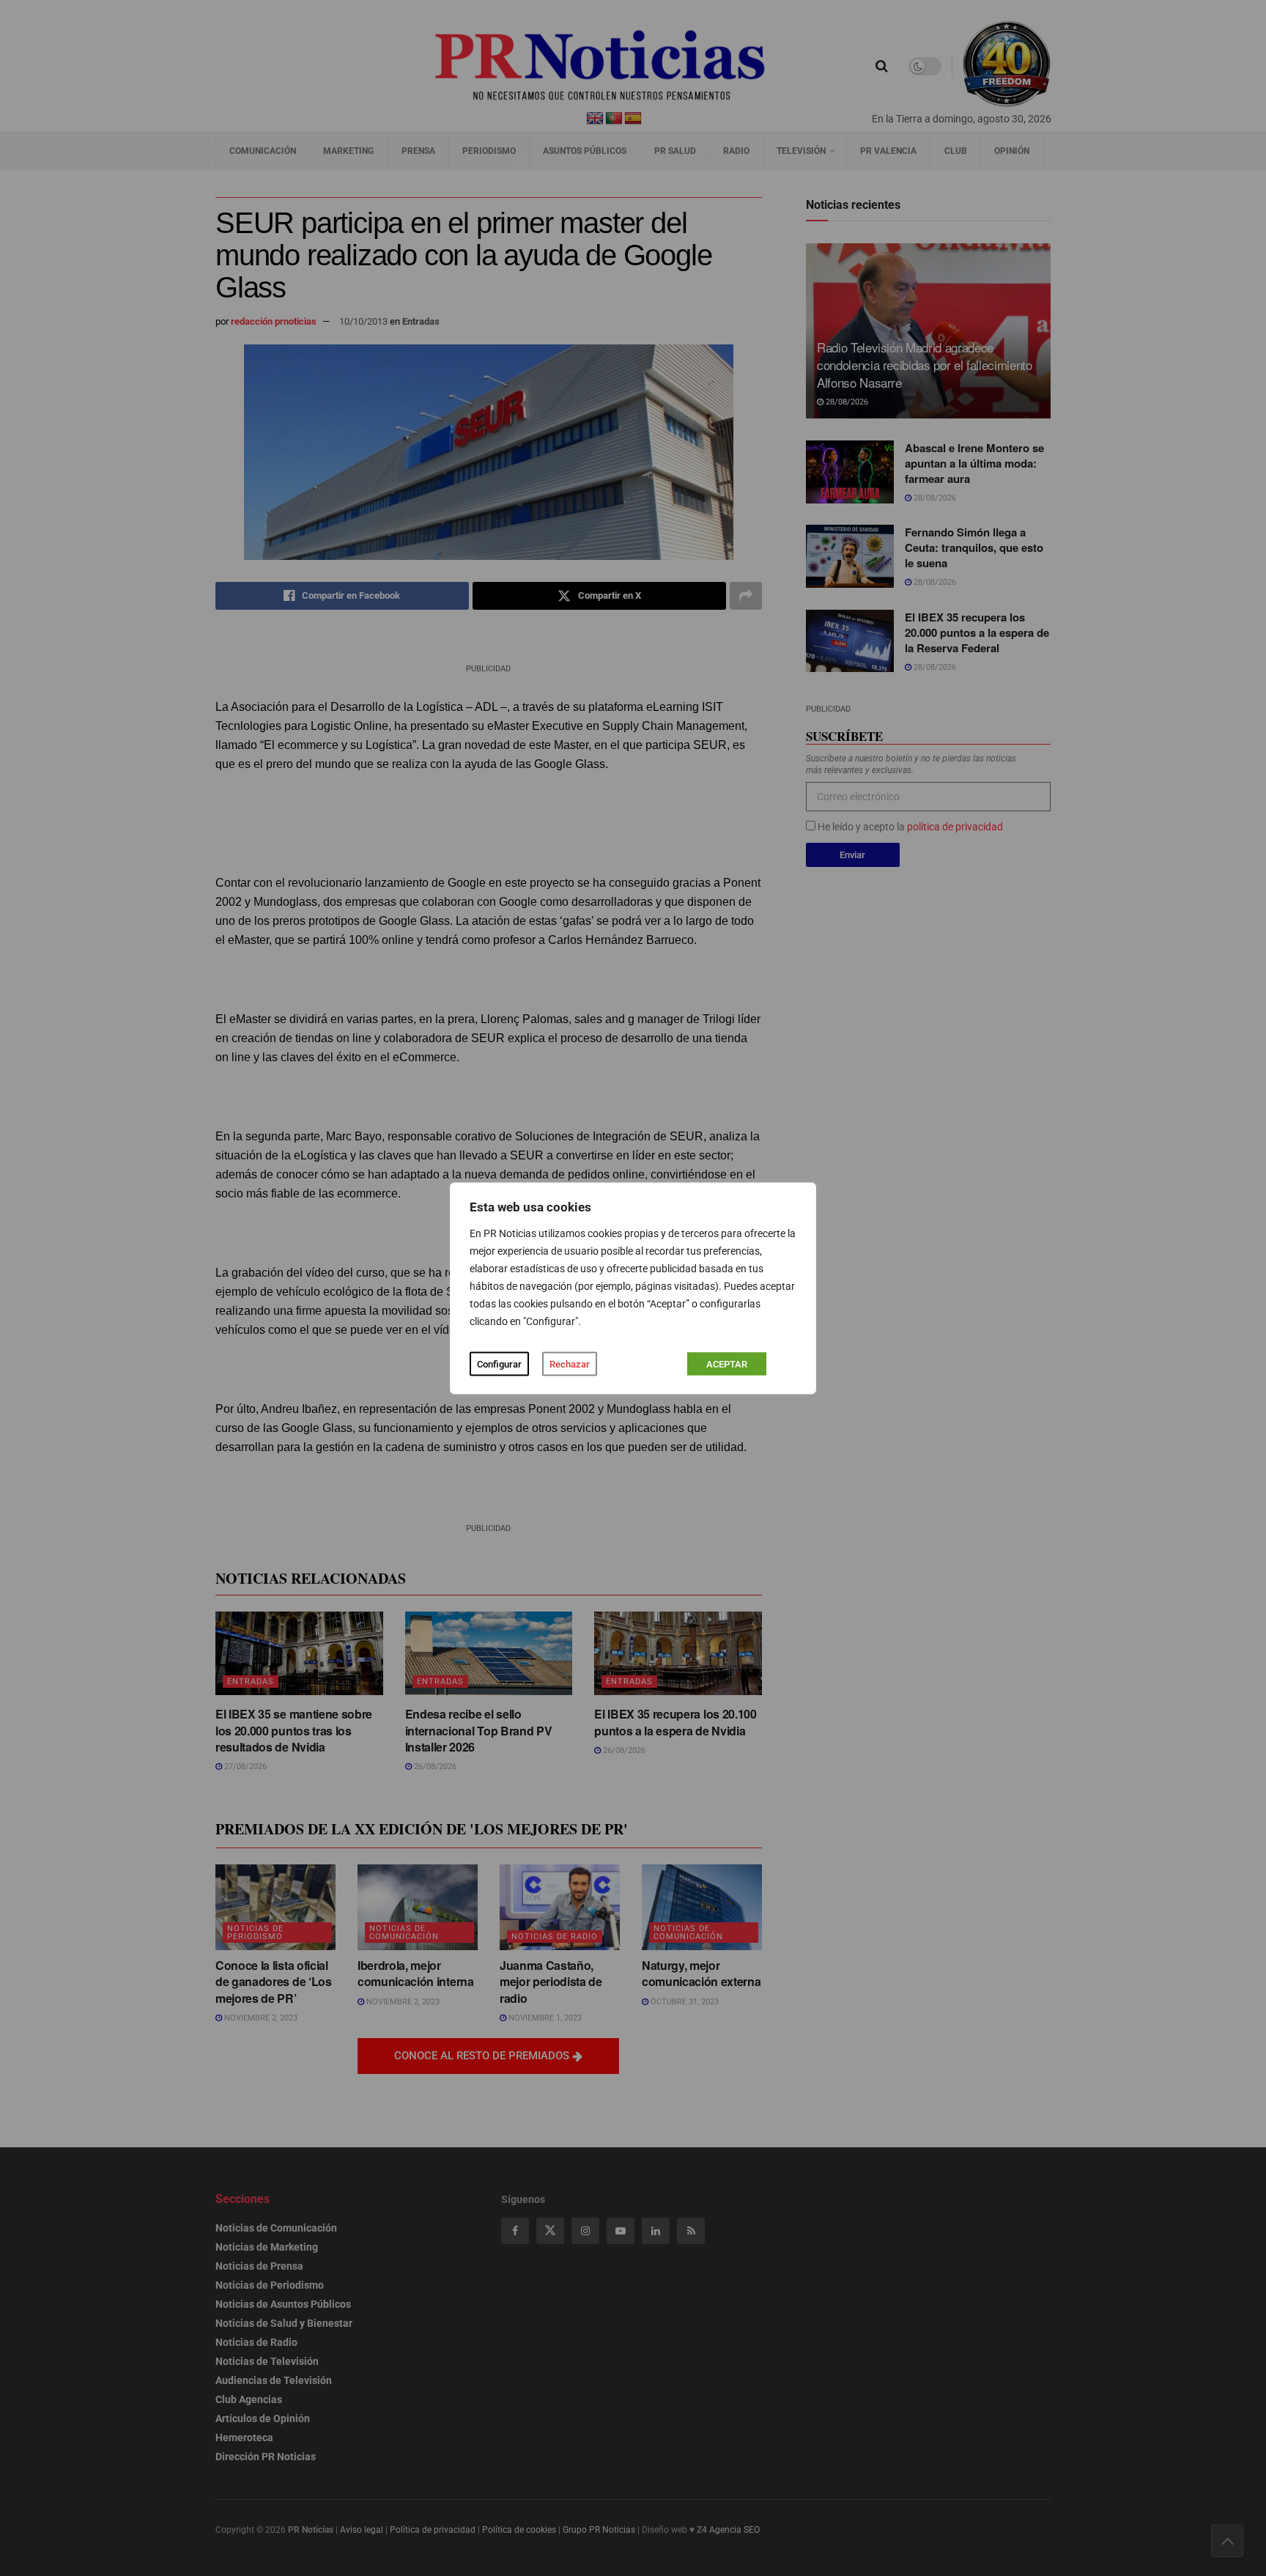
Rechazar (570, 1363)
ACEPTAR (727, 1363)
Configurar (499, 1363)
